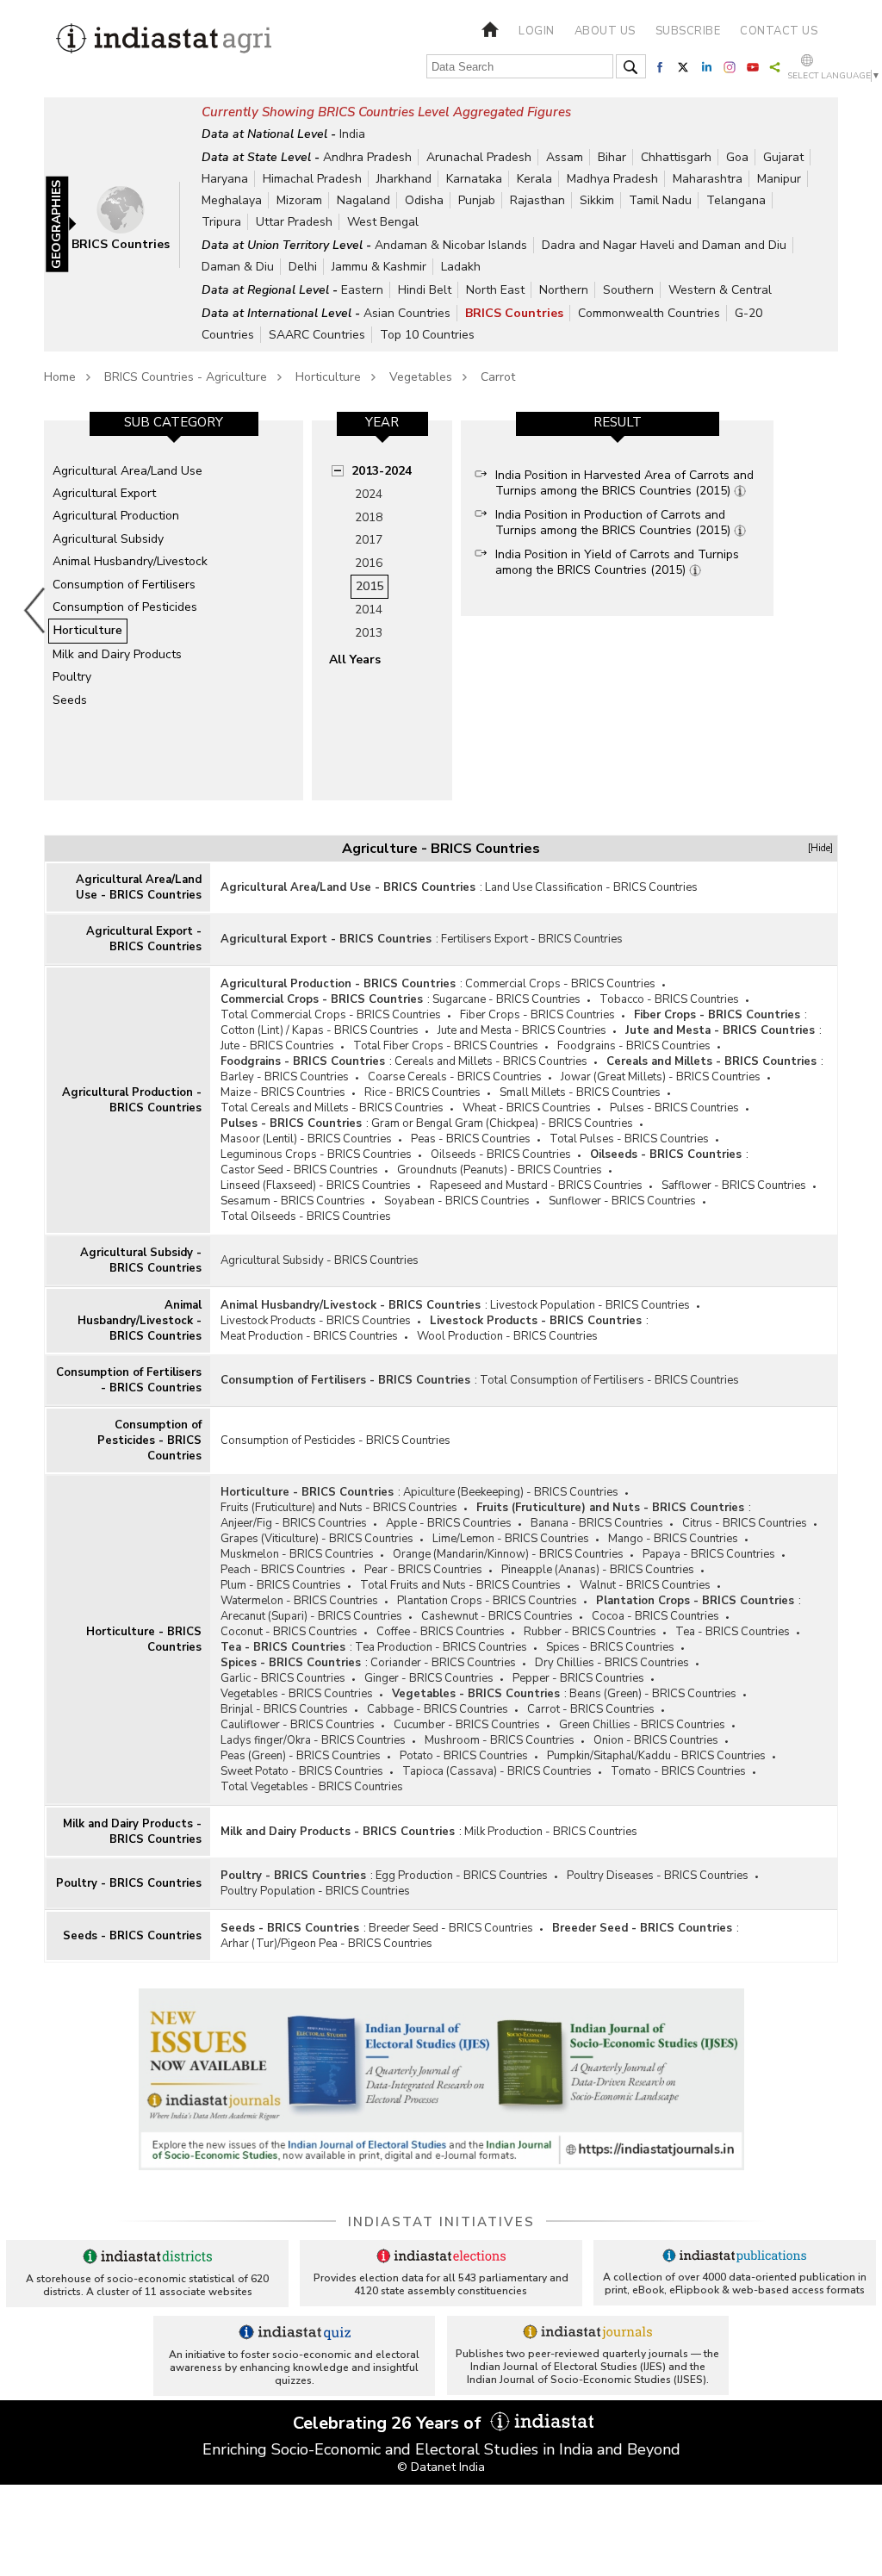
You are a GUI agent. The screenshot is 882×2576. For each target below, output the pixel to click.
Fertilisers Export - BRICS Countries (532, 939)
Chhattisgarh (676, 157)
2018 (369, 517)
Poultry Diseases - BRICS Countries (658, 1876)
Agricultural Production (116, 516)
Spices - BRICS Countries (610, 1647)
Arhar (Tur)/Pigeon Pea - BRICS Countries (326, 1944)
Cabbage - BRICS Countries (438, 1709)
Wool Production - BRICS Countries (507, 1336)
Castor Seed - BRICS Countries (299, 1170)
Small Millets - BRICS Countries (580, 1092)
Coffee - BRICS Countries (441, 1632)
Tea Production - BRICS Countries (441, 1647)
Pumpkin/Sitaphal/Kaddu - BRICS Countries (656, 1756)
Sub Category (174, 422)
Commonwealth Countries (649, 313)
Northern (564, 290)
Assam (565, 157)
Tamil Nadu (660, 200)
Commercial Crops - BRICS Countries (560, 984)
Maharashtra (708, 179)
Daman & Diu (238, 267)
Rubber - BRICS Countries (590, 1632)
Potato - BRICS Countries (464, 1756)
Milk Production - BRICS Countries (551, 1832)
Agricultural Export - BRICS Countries (144, 939)
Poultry (72, 677)
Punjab (477, 200)
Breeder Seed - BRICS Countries (451, 1928)
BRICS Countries (514, 313)
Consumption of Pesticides (125, 607)
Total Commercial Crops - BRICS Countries (331, 1015)
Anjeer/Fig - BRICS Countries (294, 1523)
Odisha (424, 200)
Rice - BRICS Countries (422, 1092)
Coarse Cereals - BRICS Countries (455, 1077)
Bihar (612, 157)
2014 (369, 610)
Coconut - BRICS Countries (289, 1632)
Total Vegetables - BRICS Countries (312, 1787)
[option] (174, 610)
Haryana (225, 179)
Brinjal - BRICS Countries (284, 1709)
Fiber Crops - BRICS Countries (537, 1015)
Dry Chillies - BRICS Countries (612, 1663)
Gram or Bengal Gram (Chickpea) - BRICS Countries (502, 1123)
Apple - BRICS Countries (449, 1523)
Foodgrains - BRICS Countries (634, 1046)
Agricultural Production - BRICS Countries (132, 1100)
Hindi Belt (425, 290)
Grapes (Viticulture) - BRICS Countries (317, 1539)
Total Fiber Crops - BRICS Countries (446, 1046)
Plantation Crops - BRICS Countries (487, 1601)
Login (537, 31)
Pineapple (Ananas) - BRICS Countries (598, 1570)
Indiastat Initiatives (441, 2222)
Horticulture (328, 377)
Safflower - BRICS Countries (734, 1185)
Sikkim (597, 200)
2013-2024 (382, 471)
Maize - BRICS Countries (283, 1092)
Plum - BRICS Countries (281, 1585)
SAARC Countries (317, 335)
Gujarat (783, 157)
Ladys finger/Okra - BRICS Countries (313, 1740)
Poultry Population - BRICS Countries (315, 1891)
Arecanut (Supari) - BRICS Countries (311, 1616)
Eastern (362, 290)
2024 (369, 494)
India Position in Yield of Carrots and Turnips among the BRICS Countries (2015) (617, 562)
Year (382, 422)
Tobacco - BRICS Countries (669, 999)
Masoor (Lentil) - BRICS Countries (306, 1139)
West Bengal (383, 222)
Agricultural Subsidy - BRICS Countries (141, 1260)
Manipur (779, 179)
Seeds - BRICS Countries (132, 1936)
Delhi (303, 267)
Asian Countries (407, 313)
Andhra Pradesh (367, 157)
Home (60, 377)
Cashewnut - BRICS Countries (497, 1616)
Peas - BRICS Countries (471, 1139)
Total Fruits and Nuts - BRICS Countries (460, 1585)
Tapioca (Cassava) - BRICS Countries (497, 1771)
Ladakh (461, 267)
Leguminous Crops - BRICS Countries (316, 1154)
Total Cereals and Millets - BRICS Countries (332, 1108)
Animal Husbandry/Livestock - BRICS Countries (140, 1321)
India (352, 134)
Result (618, 422)
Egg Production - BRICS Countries (462, 1876)
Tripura (221, 222)
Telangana (736, 200)
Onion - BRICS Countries (656, 1740)
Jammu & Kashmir (379, 267)
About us (605, 31)
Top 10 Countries (427, 335)
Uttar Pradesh (294, 222)
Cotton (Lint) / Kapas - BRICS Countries (320, 1030)
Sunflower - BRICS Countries (622, 1201)
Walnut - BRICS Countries (645, 1585)
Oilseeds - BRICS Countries (501, 1154)
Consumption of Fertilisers (124, 585)
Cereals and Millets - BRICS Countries (491, 1061)
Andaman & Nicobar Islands (451, 245)
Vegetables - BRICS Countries (297, 1694)
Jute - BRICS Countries (277, 1046)
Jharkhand (404, 179)
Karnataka (474, 179)
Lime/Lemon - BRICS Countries (511, 1539)
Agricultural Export (104, 493)
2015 (370, 586)
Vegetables (421, 377)
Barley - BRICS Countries (285, 1077)
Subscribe (688, 31)
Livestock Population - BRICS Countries (590, 1305)
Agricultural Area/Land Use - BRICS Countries (139, 887)
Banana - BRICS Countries (597, 1523)
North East (495, 290)
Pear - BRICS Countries (423, 1570)
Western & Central (720, 290)
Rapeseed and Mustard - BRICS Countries (536, 1185)
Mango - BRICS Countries (673, 1539)
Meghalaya (232, 200)
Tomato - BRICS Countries (678, 1771)
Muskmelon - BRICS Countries (297, 1554)
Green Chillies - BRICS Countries (642, 1725)
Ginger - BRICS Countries (429, 1678)
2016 (369, 563)
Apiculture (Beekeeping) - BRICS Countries (511, 1492)
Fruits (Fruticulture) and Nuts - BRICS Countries (339, 1508)
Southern (628, 290)
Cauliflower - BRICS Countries (298, 1725)
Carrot (498, 377)
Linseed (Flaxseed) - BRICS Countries (316, 1185)
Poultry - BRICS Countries (129, 1883)
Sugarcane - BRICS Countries (506, 999)
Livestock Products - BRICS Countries (316, 1321)
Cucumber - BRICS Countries (467, 1725)
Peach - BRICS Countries (283, 1570)
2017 (369, 540)
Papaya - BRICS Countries (709, 1554)
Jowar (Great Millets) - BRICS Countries (661, 1077)
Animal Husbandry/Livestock (130, 561)
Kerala (534, 179)
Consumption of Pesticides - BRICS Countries (149, 1440)
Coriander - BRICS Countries (443, 1663)
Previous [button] (35, 610)
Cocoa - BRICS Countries (655, 1616)
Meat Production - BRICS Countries (309, 1336)
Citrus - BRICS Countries (745, 1523)
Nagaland (363, 200)
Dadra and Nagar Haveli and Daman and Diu (664, 245)
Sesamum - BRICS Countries (293, 1201)
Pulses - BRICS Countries (674, 1108)
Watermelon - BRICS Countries (299, 1601)
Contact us (779, 31)
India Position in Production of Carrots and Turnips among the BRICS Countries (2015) (615, 523)
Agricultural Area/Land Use (127, 471)
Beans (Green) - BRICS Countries (653, 1694)
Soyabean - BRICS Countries (457, 1201)
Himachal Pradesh (312, 179)
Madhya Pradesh (612, 179)
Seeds (70, 700)
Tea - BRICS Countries (733, 1632)
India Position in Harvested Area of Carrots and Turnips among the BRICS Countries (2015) (624, 483)
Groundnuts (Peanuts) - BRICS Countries (500, 1170)
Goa (737, 157)
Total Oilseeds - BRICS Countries (306, 1216)
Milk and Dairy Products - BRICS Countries (132, 1832)
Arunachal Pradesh (479, 157)
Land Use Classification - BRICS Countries (591, 887)
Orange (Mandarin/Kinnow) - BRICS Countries (508, 1554)
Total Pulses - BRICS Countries (629, 1139)
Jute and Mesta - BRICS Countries (522, 1030)
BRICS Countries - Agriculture (186, 377)
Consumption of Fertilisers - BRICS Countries (129, 1380)
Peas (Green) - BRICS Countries (301, 1756)
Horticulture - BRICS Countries (144, 1640)
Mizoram (299, 200)
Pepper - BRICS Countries (578, 1678)
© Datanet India (441, 2467)
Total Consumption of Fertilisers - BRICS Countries (609, 1380)
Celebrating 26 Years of (389, 2423)
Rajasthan (537, 200)
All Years (355, 660)
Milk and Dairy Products (117, 654)
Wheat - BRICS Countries (527, 1108)
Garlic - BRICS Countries (283, 1678)
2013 (369, 633)
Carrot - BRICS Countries (591, 1709)
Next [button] (842, 610)
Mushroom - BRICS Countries (500, 1740)
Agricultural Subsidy (108, 539)
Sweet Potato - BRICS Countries (302, 1771)
